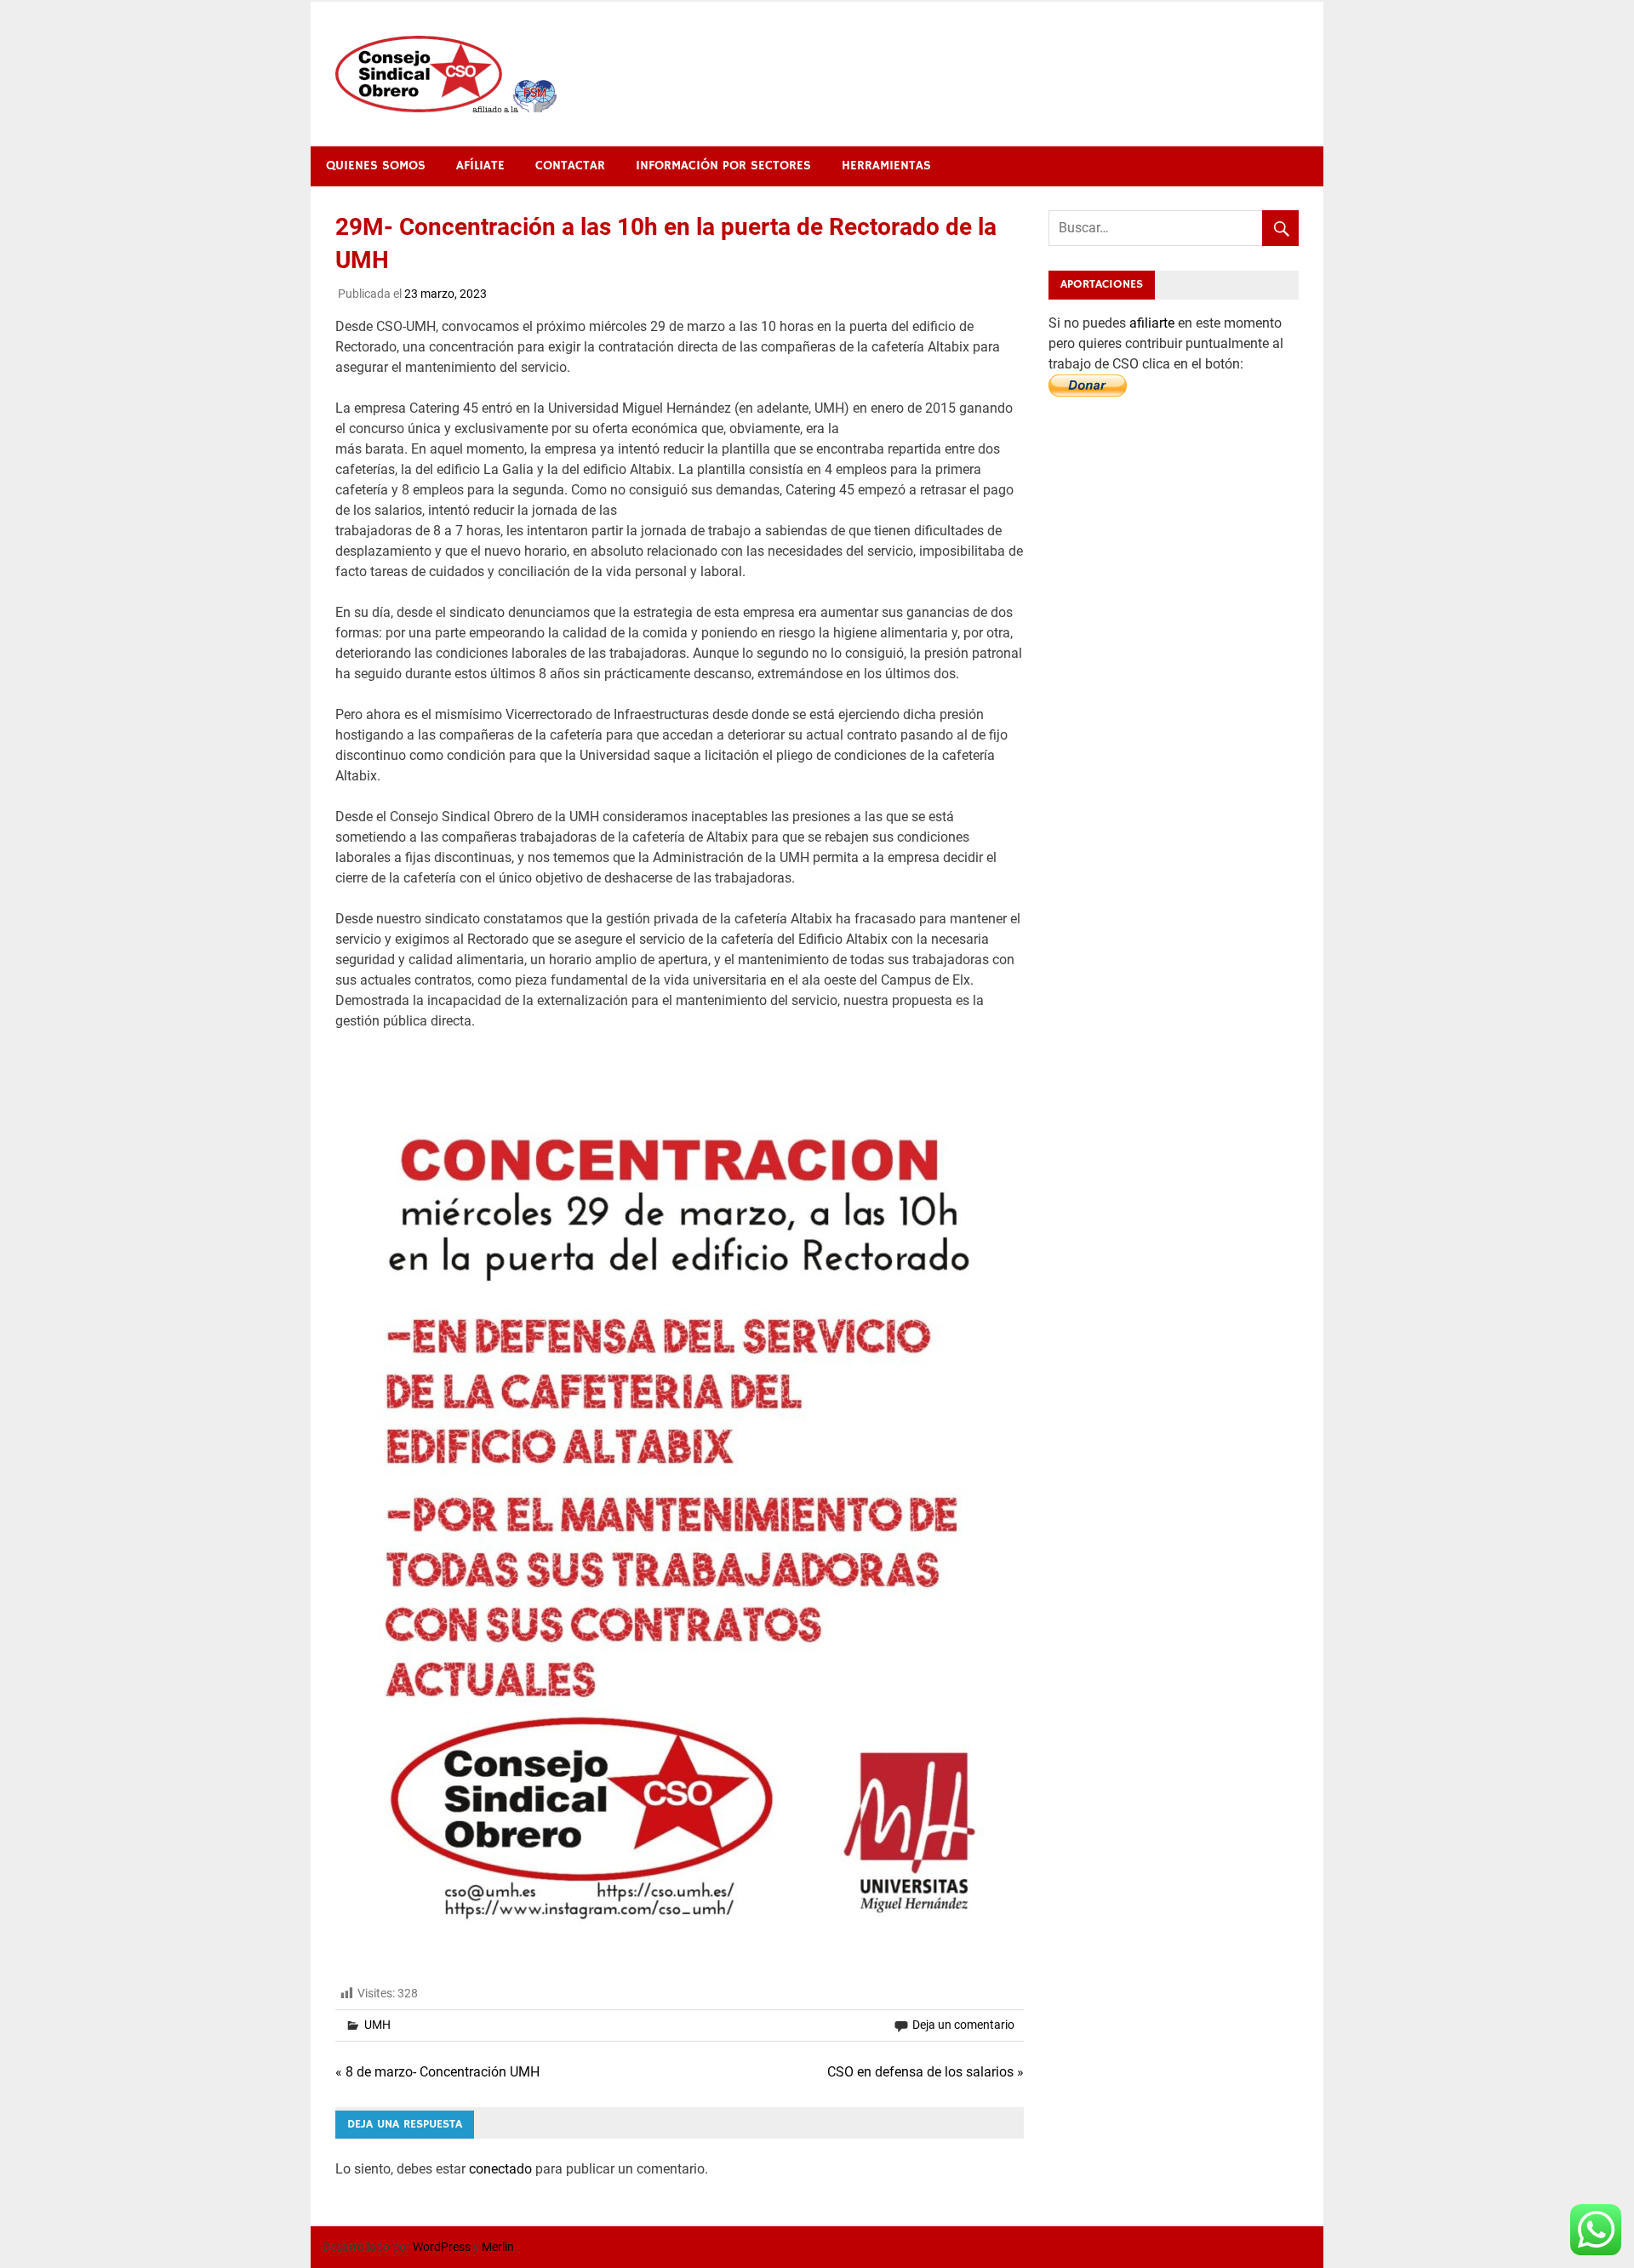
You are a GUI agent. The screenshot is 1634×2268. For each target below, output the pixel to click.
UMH (377, 2025)
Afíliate (480, 166)
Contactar (570, 166)
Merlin (498, 2247)
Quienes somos (376, 166)
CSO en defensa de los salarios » (926, 2072)
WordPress (442, 2247)
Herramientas (886, 166)
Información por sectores (723, 166)
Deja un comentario (963, 2025)
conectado (500, 2169)
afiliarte (1154, 323)
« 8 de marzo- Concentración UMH (437, 2072)
